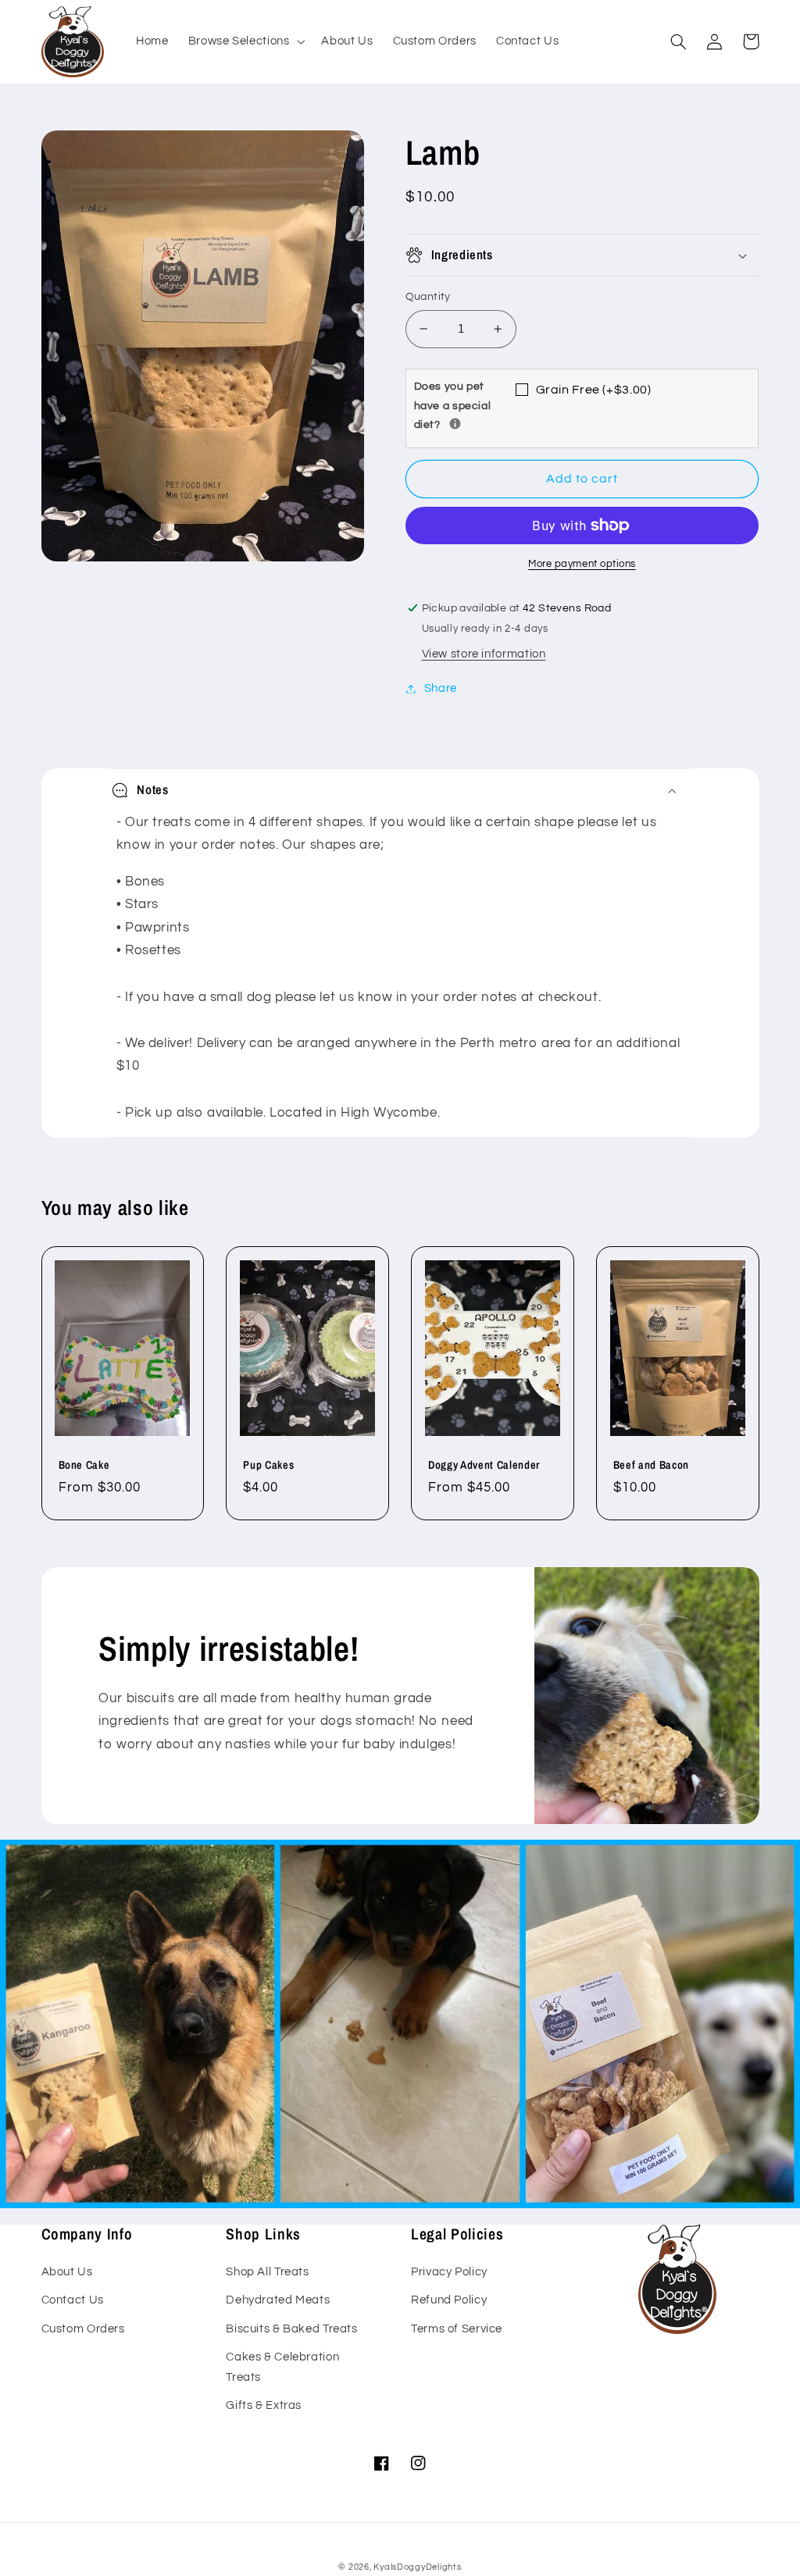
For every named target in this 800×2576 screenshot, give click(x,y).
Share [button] (441, 688)
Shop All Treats (267, 2272)
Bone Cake (84, 1465)
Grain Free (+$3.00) (594, 390)
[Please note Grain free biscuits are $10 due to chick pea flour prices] (455, 424)
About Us (67, 2272)
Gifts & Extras (264, 2405)
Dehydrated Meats (278, 2300)
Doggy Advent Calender (484, 1465)
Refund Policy (449, 2300)
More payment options (582, 564)
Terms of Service (457, 2329)
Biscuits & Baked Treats (292, 2329)
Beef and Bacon (651, 1465)
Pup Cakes (268, 1465)
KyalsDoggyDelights (417, 2567)
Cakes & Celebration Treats (282, 2367)
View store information (484, 654)
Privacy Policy (449, 2272)
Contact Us (73, 2300)
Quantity (428, 297)
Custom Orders (83, 2329)
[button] (245, 42)
